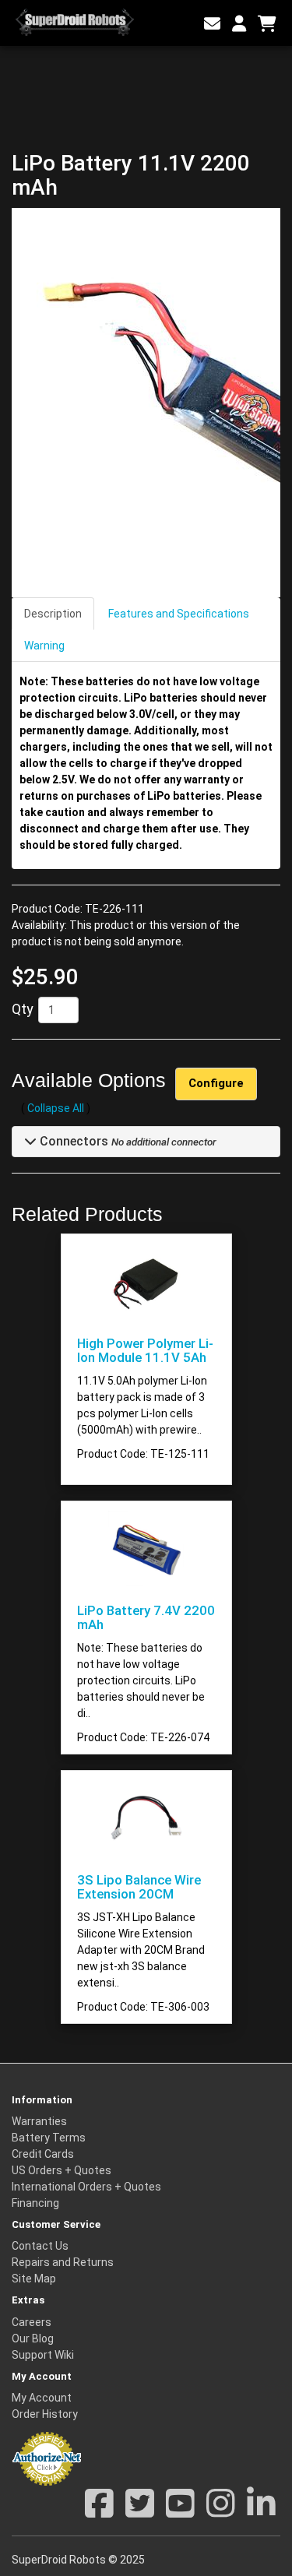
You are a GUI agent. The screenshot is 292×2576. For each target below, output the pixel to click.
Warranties (39, 2121)
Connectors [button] (72, 1141)
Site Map (34, 2279)
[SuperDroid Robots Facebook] (99, 2511)
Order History (45, 2414)
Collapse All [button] (56, 1108)
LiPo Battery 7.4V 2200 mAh (146, 1617)
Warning (44, 646)
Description (53, 614)
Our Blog (33, 2338)
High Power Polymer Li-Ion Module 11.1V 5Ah (145, 1350)
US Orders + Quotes (62, 2170)
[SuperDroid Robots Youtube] (180, 2511)
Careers (32, 2322)
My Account (42, 2398)
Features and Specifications (179, 614)
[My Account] (239, 24)
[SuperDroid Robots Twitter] (140, 2511)
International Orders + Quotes (86, 2187)
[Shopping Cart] (267, 24)
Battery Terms (49, 2138)
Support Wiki (43, 2355)
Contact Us (40, 2246)
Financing (35, 2203)
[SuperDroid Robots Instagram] (221, 2511)
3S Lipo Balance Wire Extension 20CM (139, 1887)
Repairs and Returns (63, 2262)
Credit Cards (43, 2154)
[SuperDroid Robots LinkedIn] (261, 2511)
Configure (216, 1083)
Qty (23, 1009)
